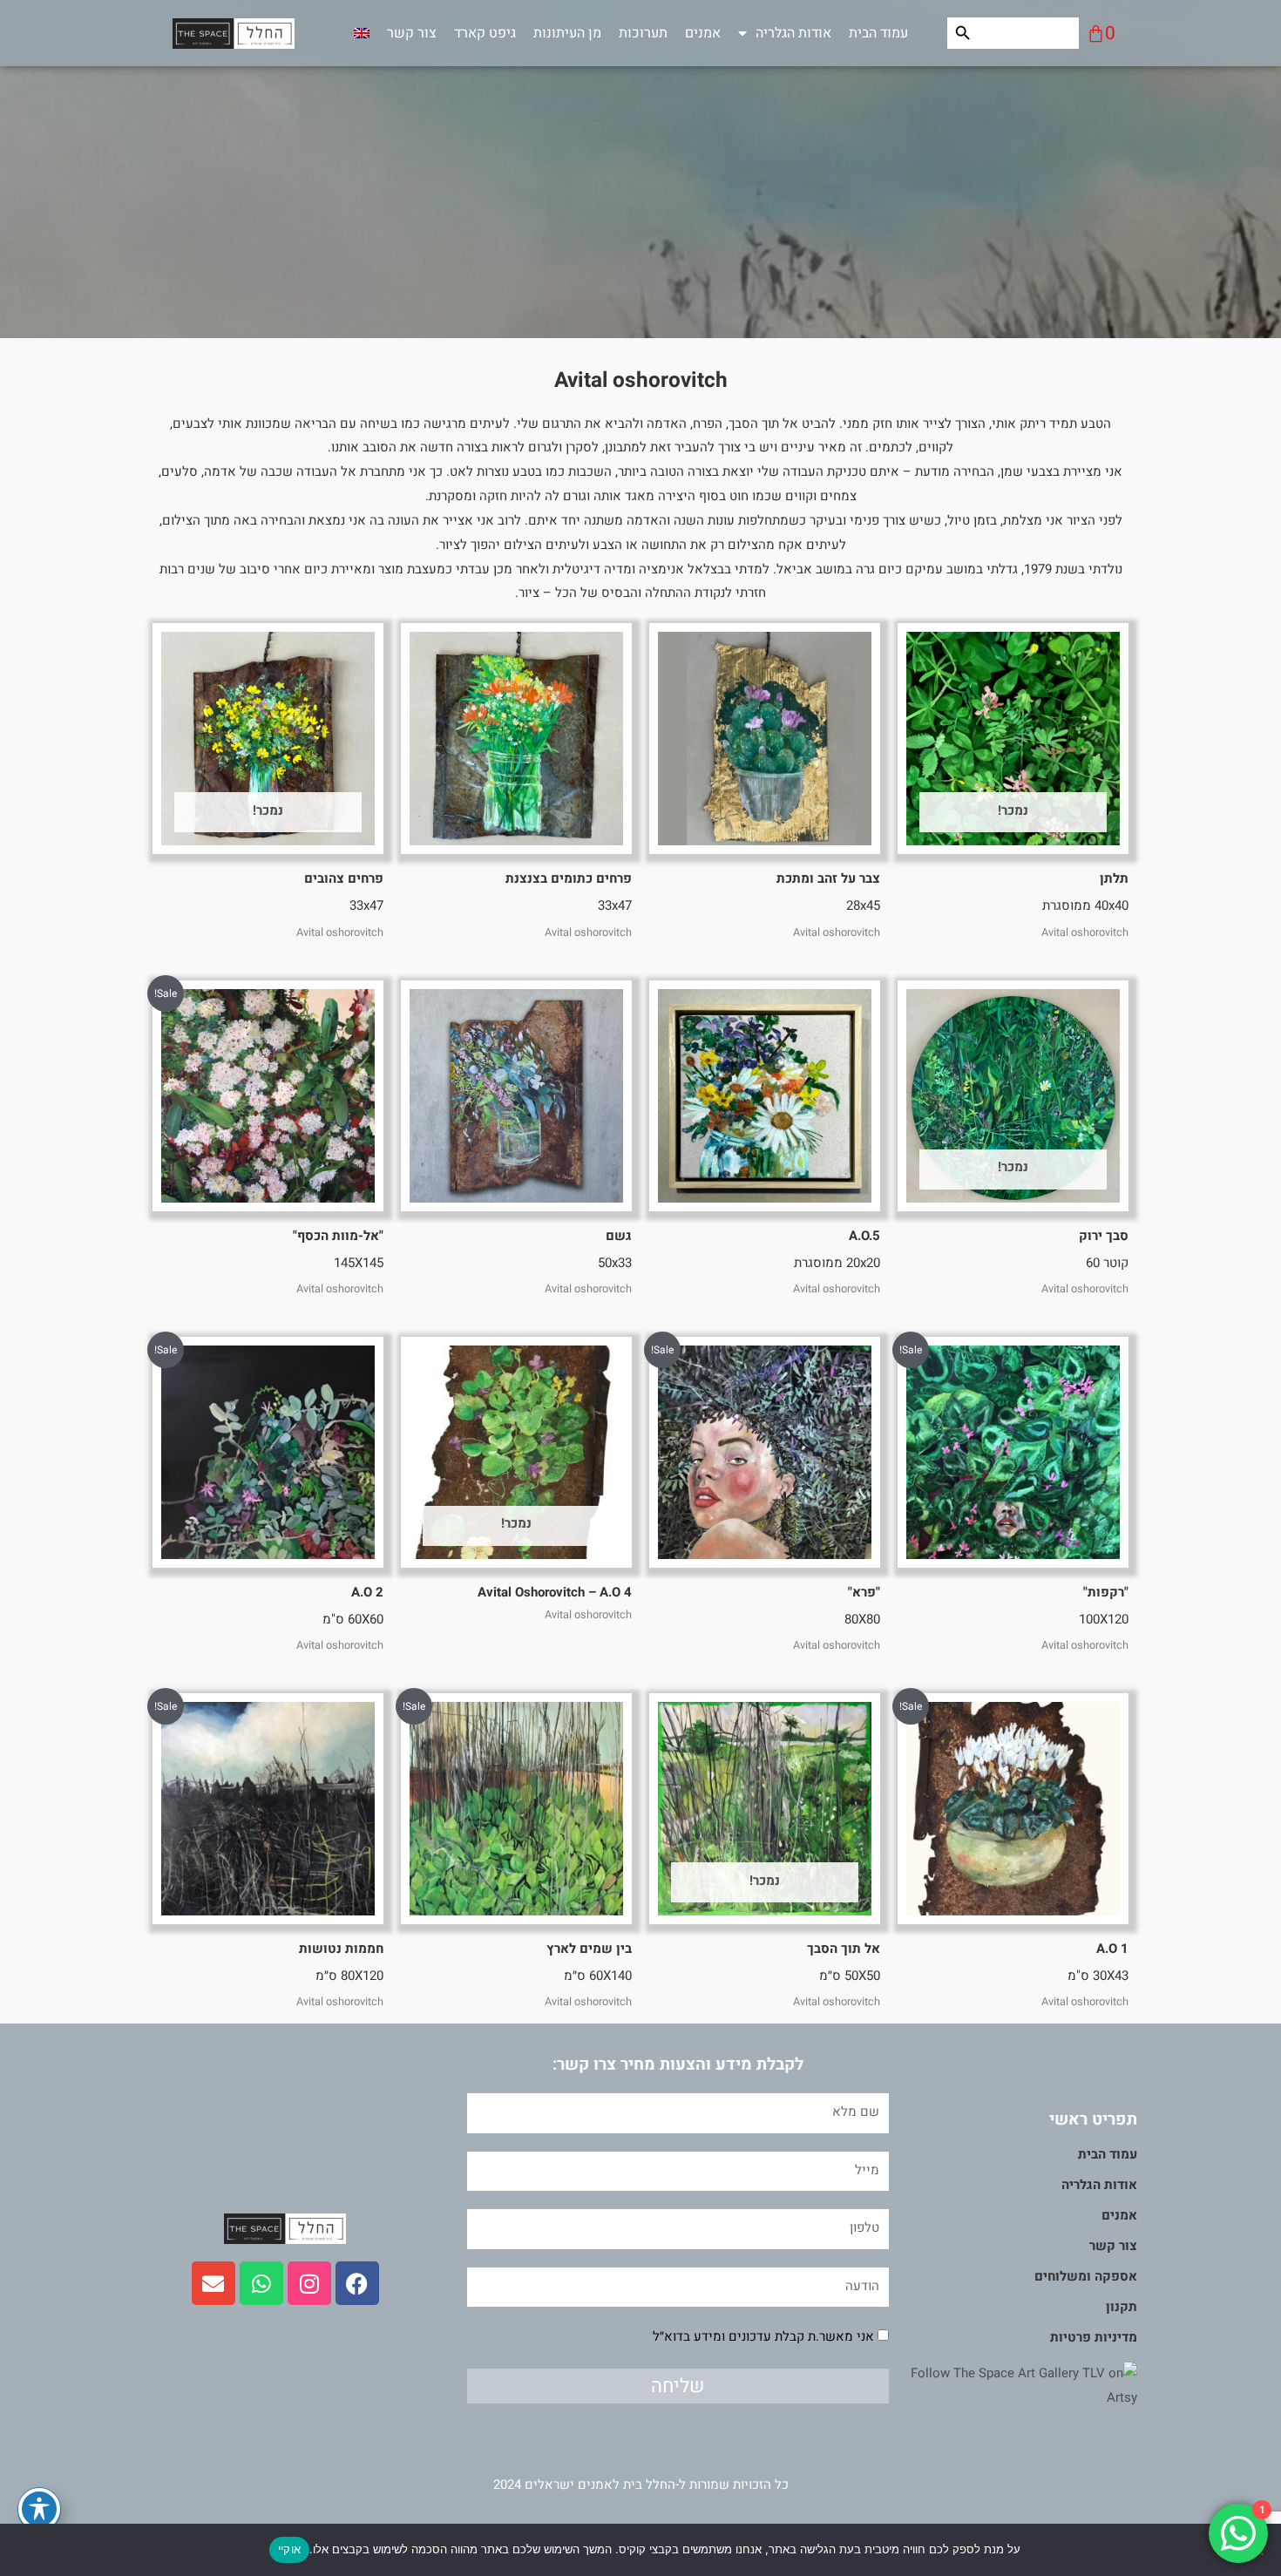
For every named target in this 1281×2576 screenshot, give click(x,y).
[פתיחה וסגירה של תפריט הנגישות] (39, 2509)
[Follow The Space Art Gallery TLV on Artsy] (1013, 2384)
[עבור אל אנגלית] (362, 33)
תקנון (1122, 2307)
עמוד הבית (878, 33)
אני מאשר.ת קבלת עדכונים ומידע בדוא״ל (763, 2336)
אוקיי (289, 2549)
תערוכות (643, 33)
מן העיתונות (567, 33)
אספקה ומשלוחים (1086, 2276)
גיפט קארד (485, 33)
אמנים (703, 33)
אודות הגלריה (793, 33)
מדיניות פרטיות (1094, 2337)
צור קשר (412, 33)
